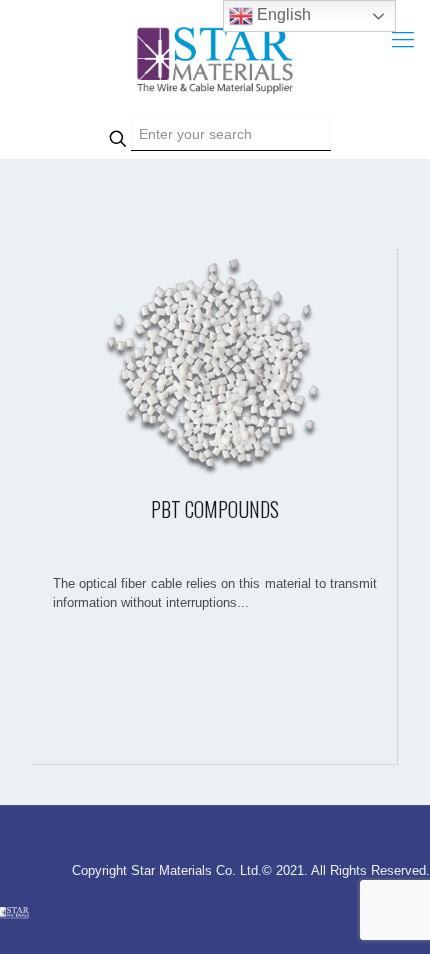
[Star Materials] (215, 60)
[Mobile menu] (403, 40)
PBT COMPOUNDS (215, 509)
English (282, 14)
